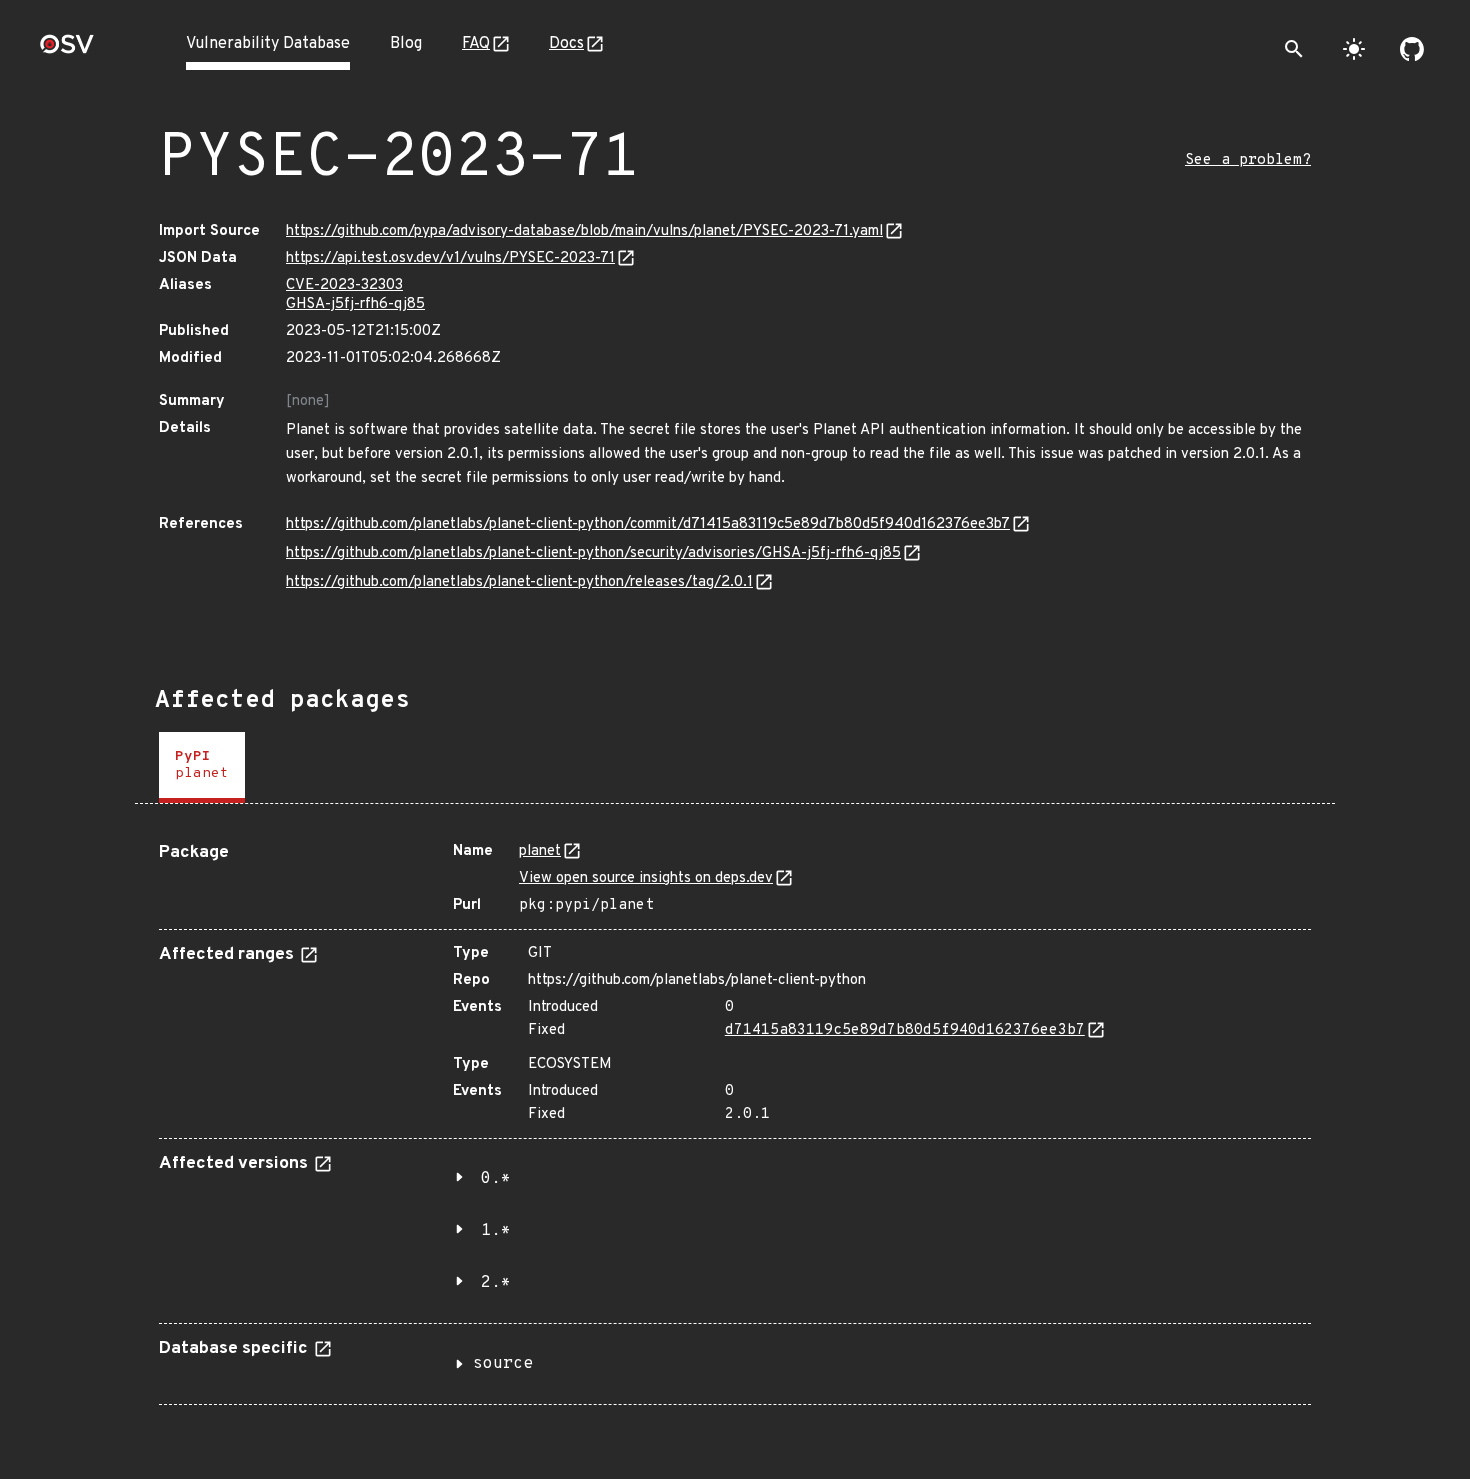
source (503, 1364)
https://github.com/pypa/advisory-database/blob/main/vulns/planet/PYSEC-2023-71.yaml (584, 231)
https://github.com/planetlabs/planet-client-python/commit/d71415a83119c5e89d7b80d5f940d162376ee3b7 (648, 524)
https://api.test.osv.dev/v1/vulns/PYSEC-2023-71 (450, 258)
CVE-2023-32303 (344, 285)
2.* (496, 1283)
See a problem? (1248, 160)
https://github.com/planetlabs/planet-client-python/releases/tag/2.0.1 (519, 582)
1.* (496, 1231)
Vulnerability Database (268, 44)
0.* (496, 1179)
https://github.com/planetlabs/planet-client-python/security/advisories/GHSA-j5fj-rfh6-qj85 (593, 553)
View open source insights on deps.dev (646, 878)
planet (540, 851)
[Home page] (67, 50)
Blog (406, 44)
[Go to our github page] (1412, 49)
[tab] (202, 767)
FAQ (476, 44)
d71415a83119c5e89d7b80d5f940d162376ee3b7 (905, 1030)
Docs (566, 44)
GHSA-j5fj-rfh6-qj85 (355, 304)
